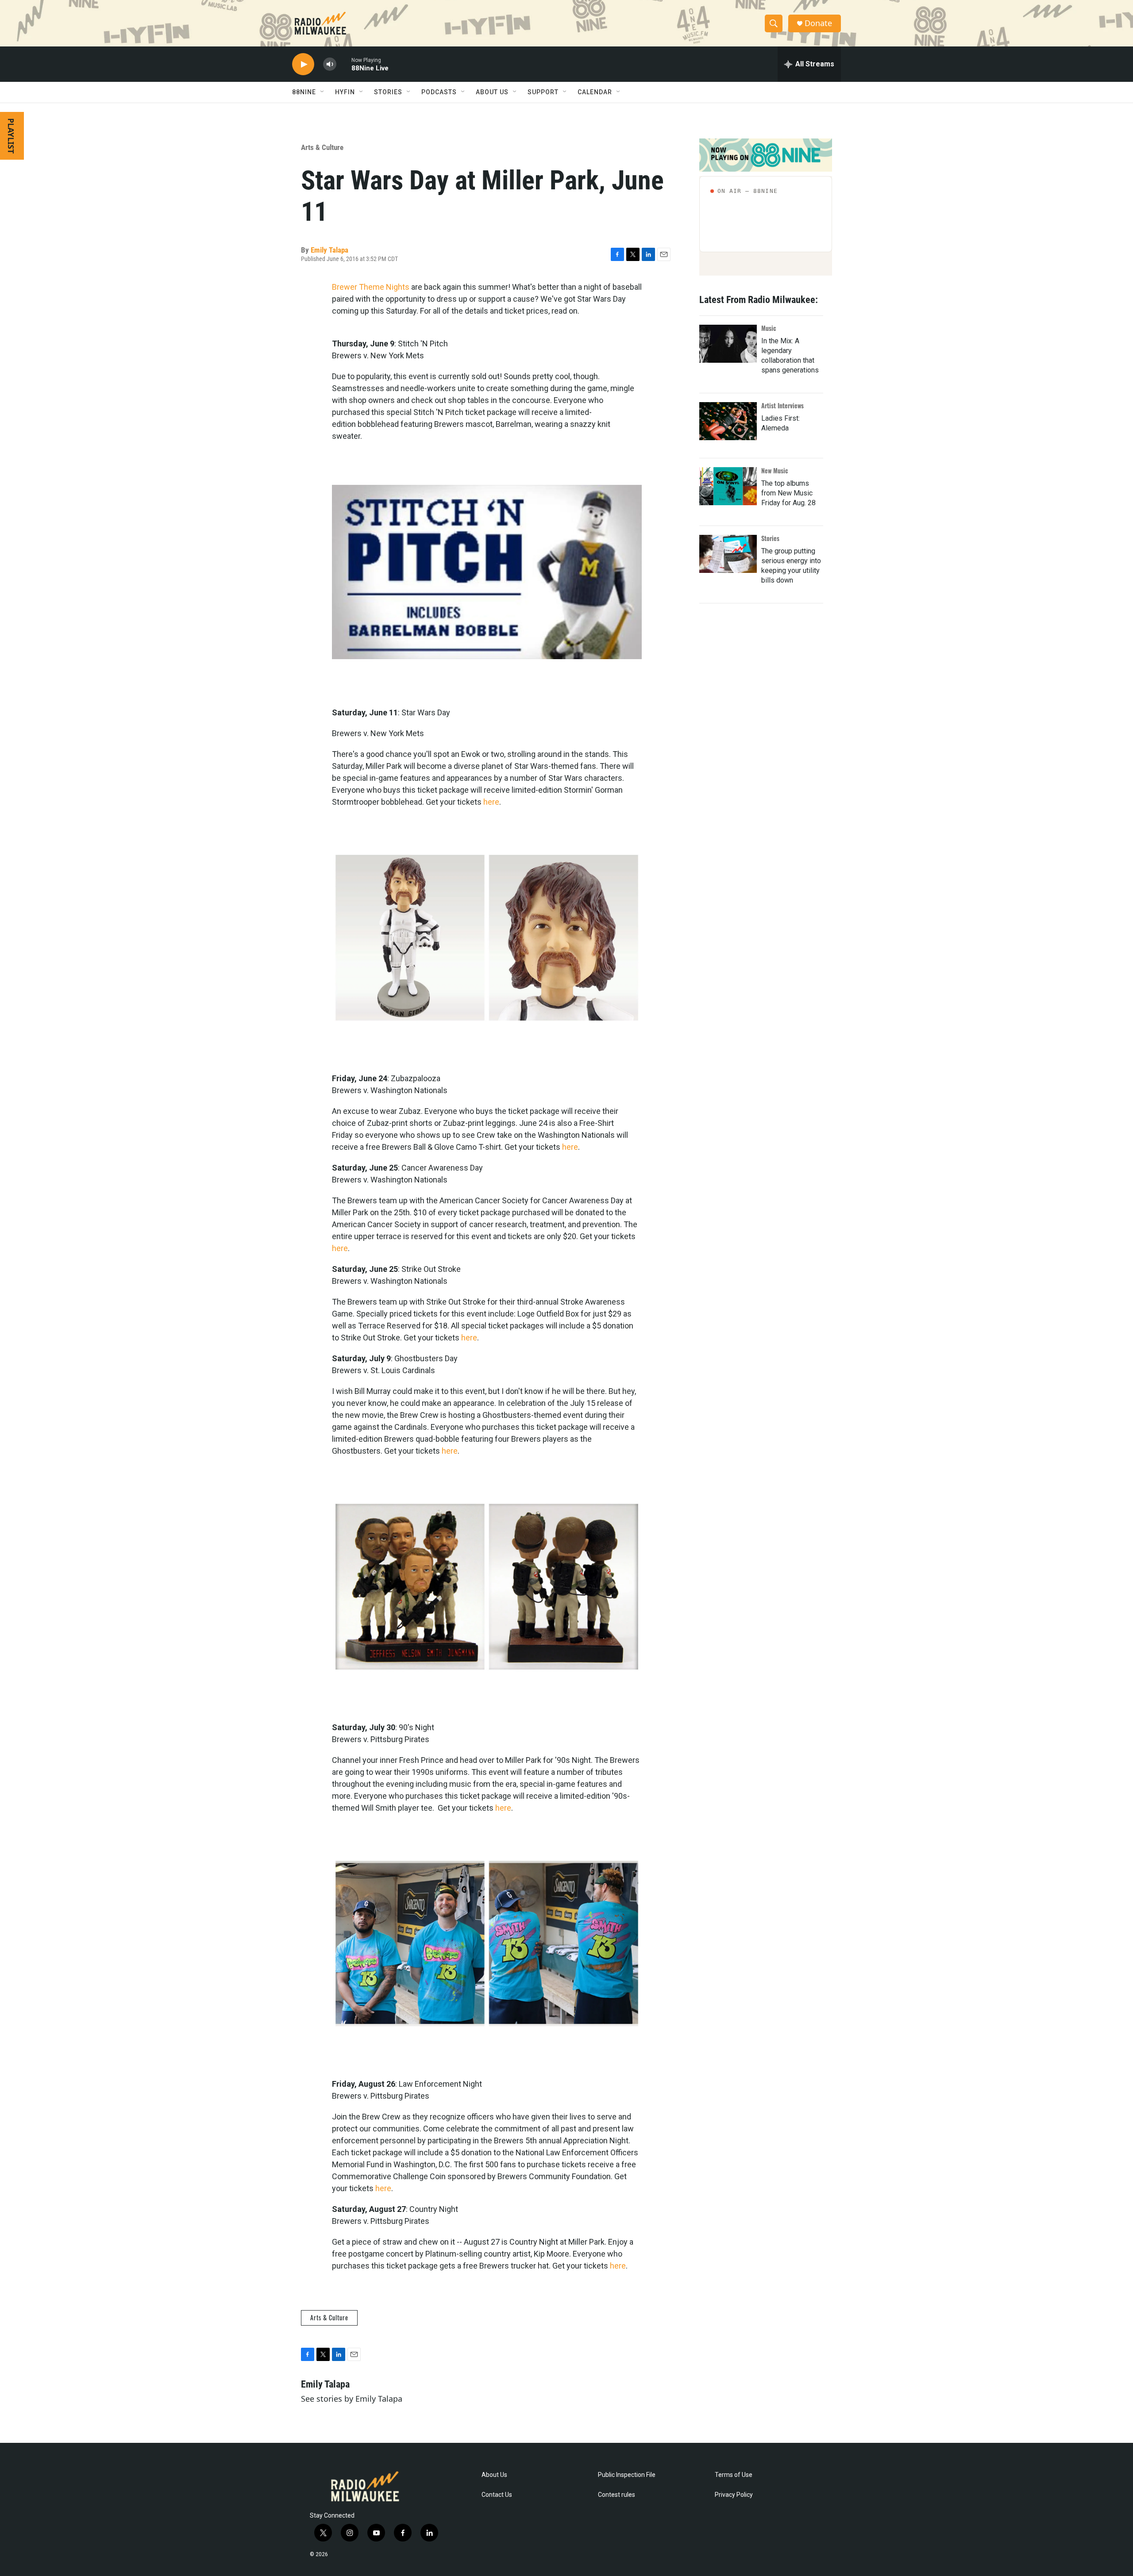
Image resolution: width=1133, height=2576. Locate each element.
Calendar (595, 92)
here (491, 802)
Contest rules (617, 2495)
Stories (770, 538)
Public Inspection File (627, 2475)
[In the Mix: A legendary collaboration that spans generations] (728, 344)
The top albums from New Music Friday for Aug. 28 (788, 493)
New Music (775, 470)
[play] (303, 64)
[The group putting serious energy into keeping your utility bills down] (728, 554)
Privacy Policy (734, 2495)
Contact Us (497, 2495)
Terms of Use (734, 2475)
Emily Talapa (329, 250)
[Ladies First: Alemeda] (728, 421)
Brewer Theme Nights (371, 287)
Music (769, 328)
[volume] (330, 64)
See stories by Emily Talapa (352, 2399)
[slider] (344, 64)
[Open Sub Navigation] (323, 92)
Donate (818, 23)
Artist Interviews (782, 405)
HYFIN (345, 92)
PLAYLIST (11, 136)
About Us (494, 2475)
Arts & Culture (322, 147)
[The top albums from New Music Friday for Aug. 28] (728, 486)
